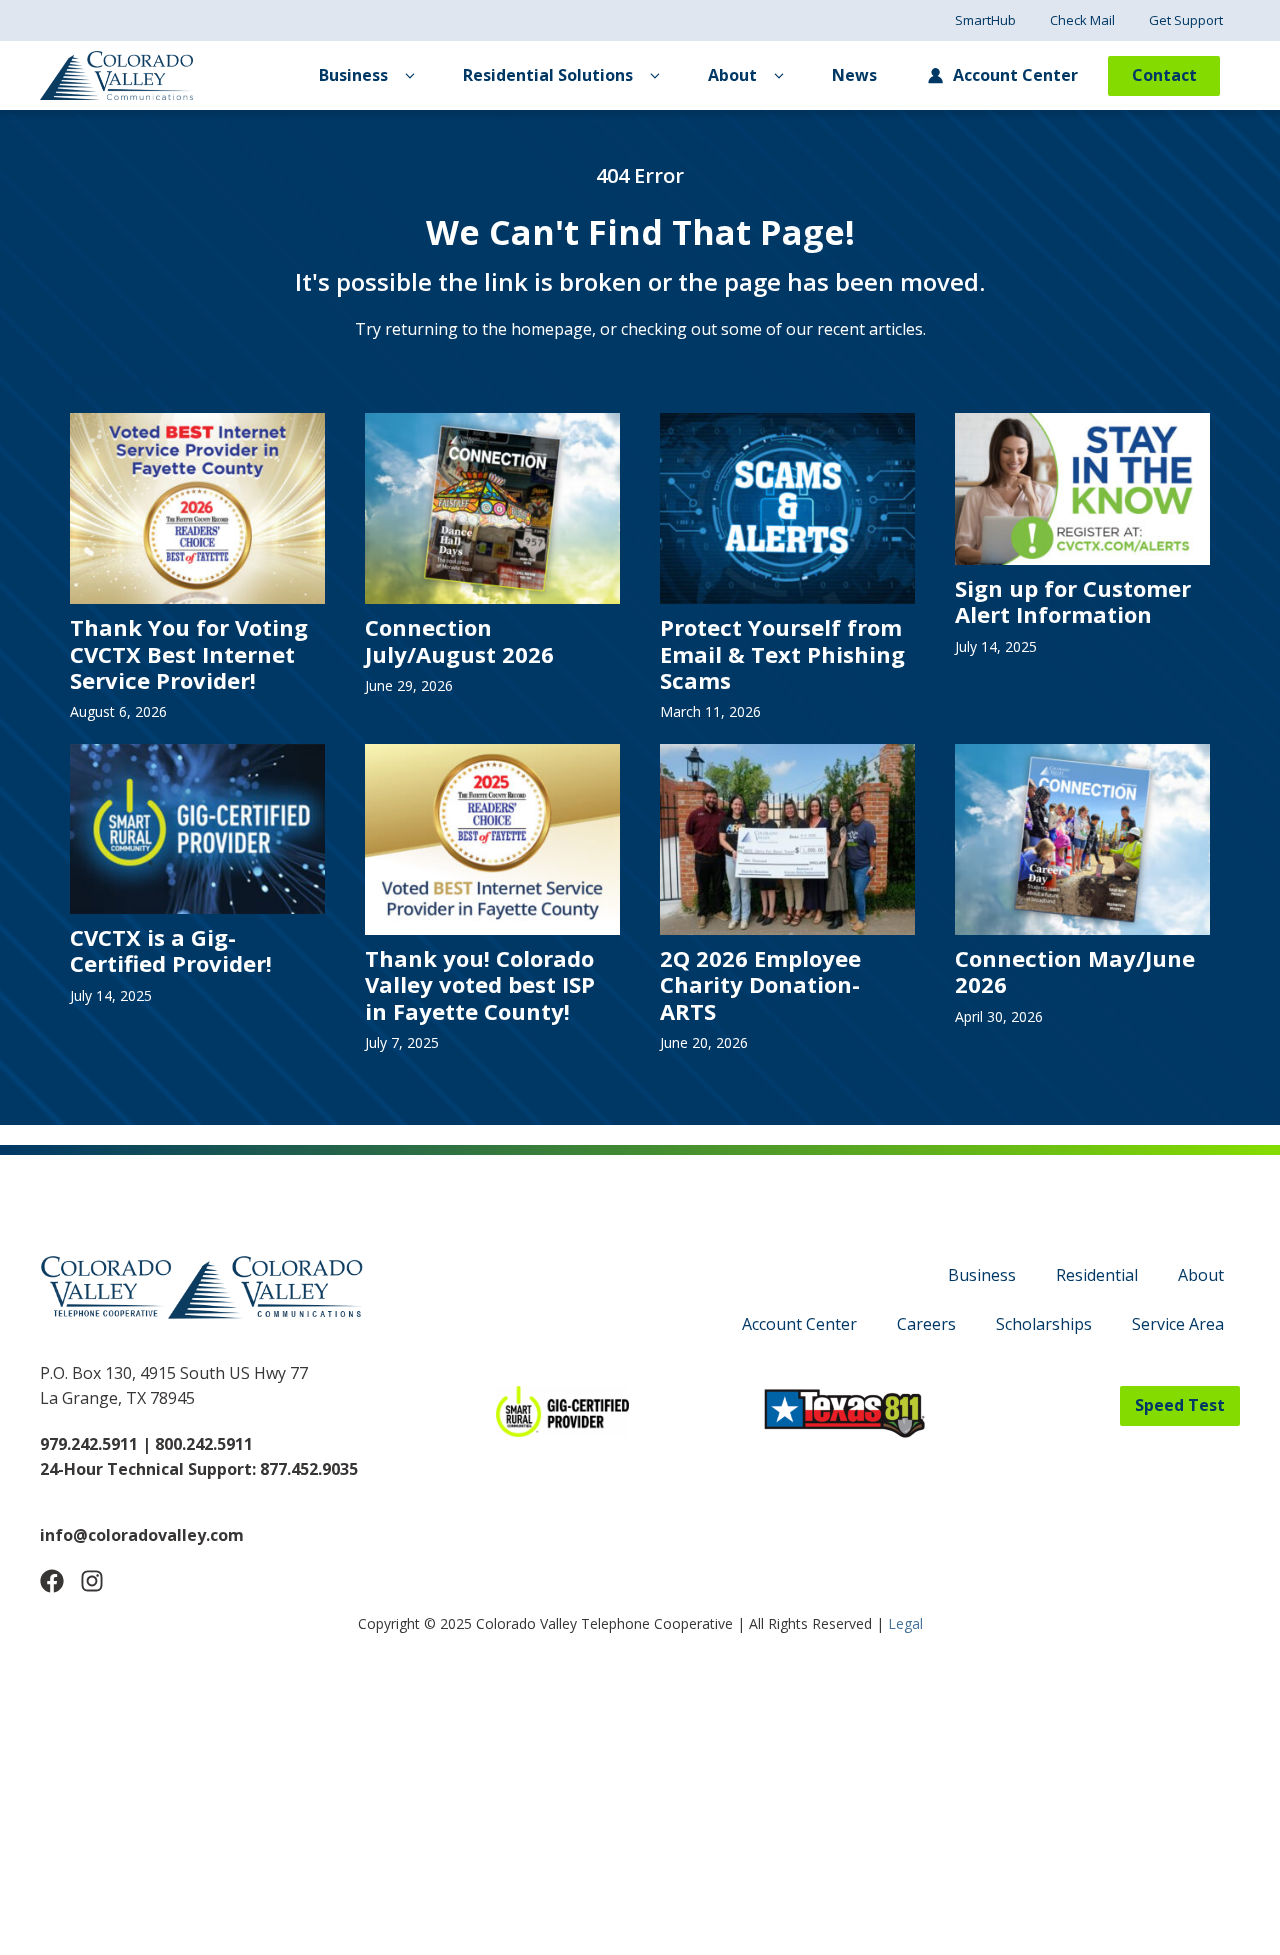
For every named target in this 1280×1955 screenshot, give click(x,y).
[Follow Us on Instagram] (92, 1581)
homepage (551, 329)
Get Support (1186, 20)
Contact (1164, 75)
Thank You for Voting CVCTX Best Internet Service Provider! (189, 653)
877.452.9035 (309, 1469)
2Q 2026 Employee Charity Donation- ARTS (760, 984)
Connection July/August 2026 (459, 640)
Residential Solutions (548, 75)
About (732, 75)
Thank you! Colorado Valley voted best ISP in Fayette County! (480, 984)
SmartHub (985, 20)
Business (353, 75)
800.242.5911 (202, 1444)
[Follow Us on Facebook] (52, 1581)
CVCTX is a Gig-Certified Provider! (171, 950)
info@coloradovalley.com (142, 1535)
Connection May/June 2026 (1075, 971)
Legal (905, 1623)
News (854, 75)
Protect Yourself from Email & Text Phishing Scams (782, 653)
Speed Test (1180, 1405)
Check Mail (1082, 20)
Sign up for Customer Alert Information (1073, 601)
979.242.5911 (89, 1444)
